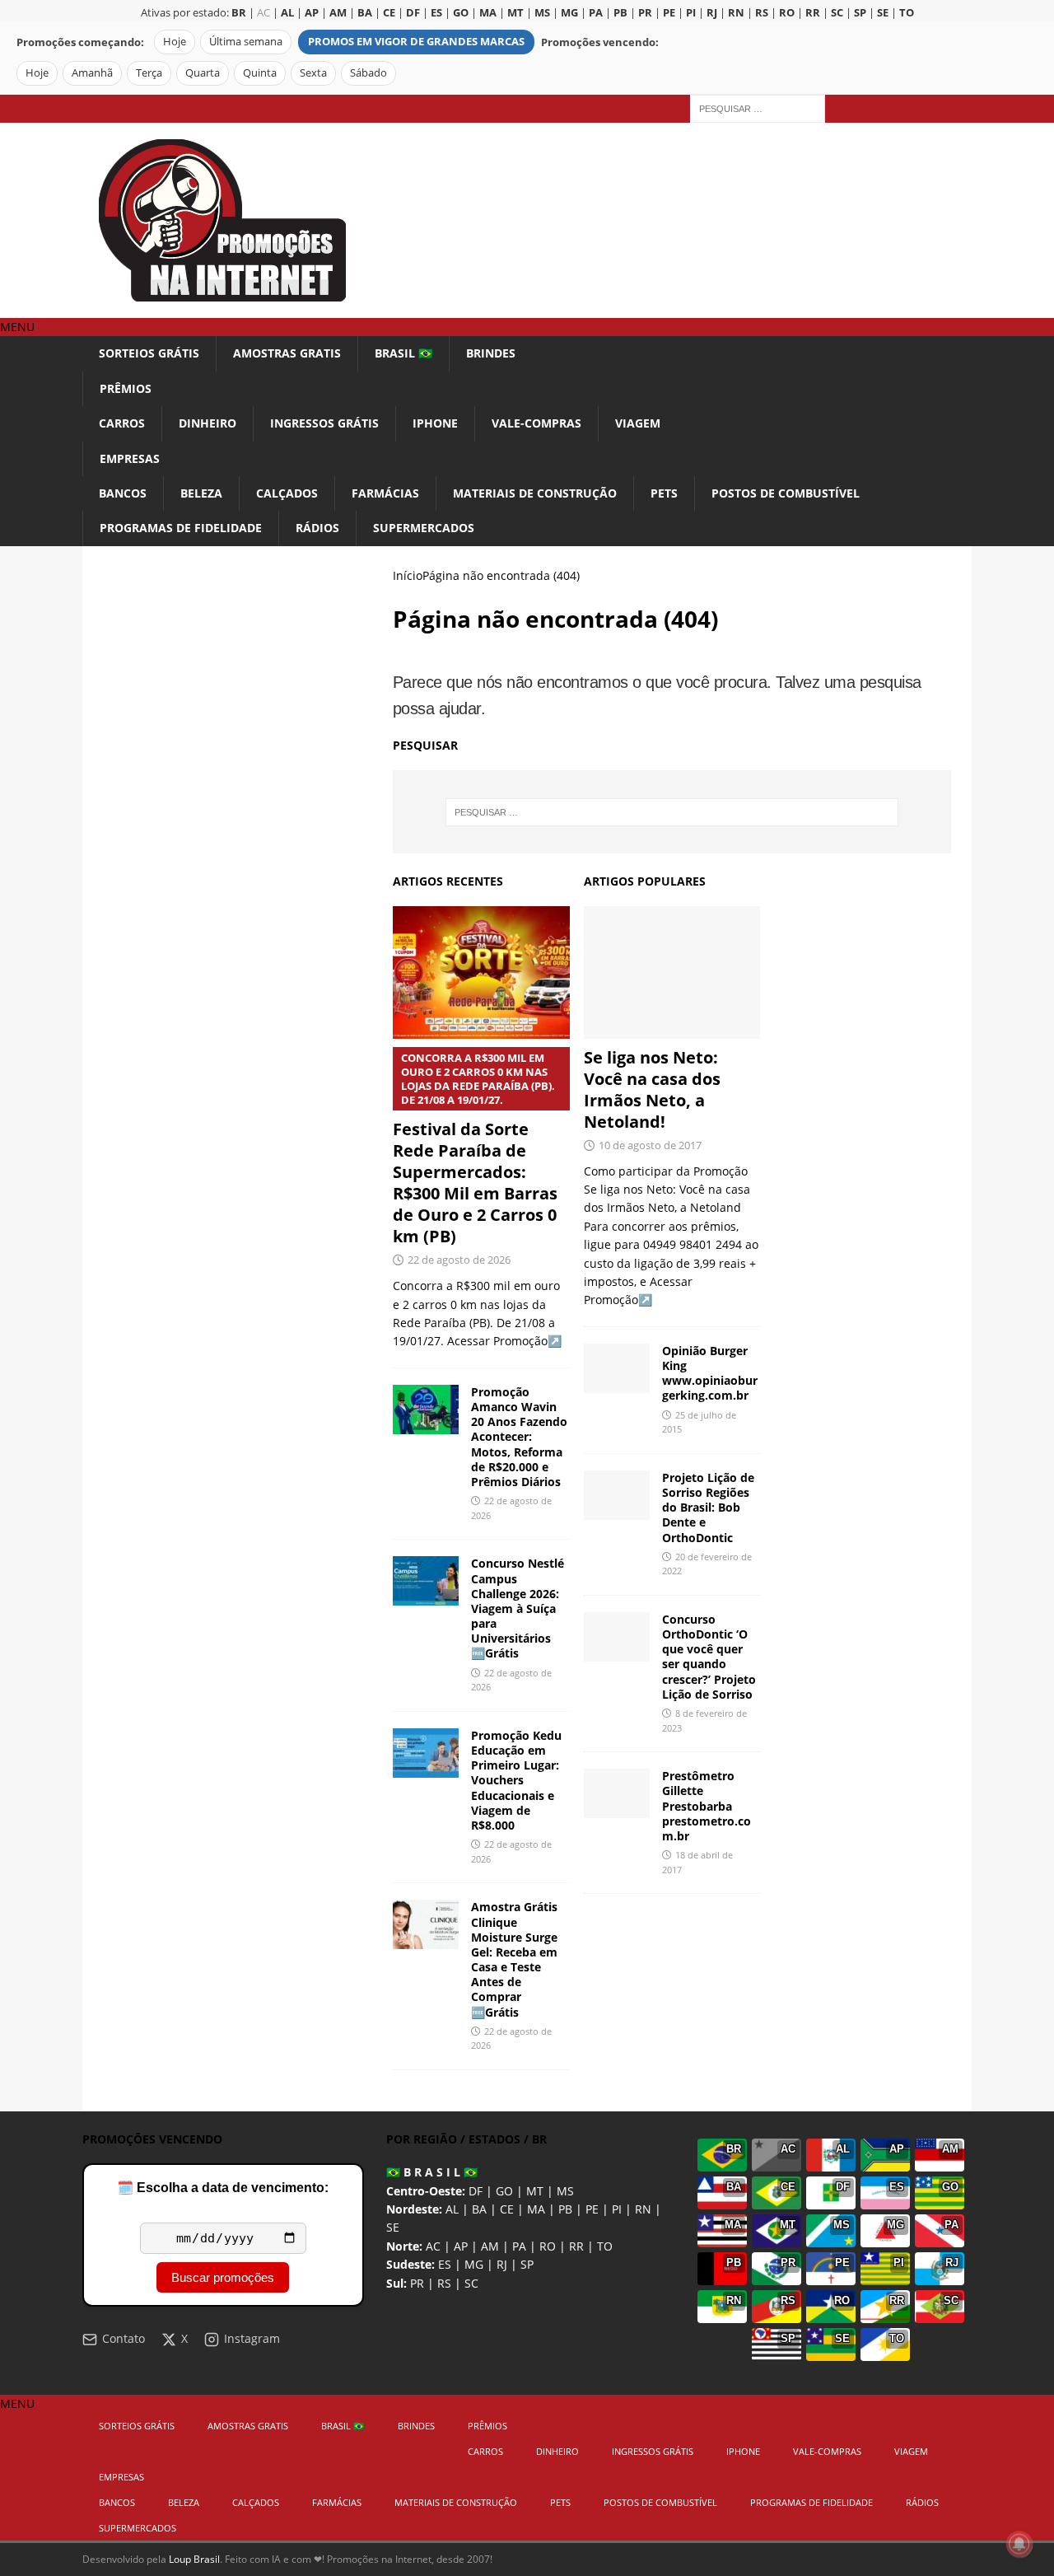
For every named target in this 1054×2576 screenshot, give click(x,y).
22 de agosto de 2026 (459, 1260)
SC (471, 2283)
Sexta (313, 73)
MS (565, 2191)
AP (461, 2246)
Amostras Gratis (287, 353)
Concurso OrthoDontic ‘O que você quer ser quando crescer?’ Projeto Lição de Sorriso (709, 1657)
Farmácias (385, 493)
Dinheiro (208, 423)
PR (417, 2283)
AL (452, 2209)
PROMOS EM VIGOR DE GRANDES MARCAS (416, 42)
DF (476, 2191)
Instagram (252, 2338)
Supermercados (424, 528)
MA (536, 2209)
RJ (502, 2264)
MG (474, 2264)
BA (479, 2209)
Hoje (175, 42)
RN (643, 2209)
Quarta (203, 73)
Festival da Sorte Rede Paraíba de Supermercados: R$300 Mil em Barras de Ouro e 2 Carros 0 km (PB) (475, 1149)
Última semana (246, 42)
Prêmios (126, 388)
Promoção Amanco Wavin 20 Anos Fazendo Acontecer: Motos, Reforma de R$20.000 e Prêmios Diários (519, 1437)
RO (548, 2246)
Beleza (201, 493)
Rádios (317, 528)
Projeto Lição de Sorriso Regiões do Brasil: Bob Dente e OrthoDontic (708, 1508)
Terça (149, 73)
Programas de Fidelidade (181, 528)
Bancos (123, 493)
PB (565, 2209)
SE (393, 2227)
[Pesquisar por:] (758, 108)
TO (605, 2246)
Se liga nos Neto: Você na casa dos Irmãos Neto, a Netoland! (652, 1089)
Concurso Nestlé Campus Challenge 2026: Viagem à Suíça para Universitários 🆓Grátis (518, 1608)
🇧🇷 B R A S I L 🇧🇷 (432, 2172)
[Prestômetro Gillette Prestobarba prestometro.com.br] (617, 1793)
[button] (17, 327)
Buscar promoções (223, 2277)
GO (504, 2191)
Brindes (491, 353)
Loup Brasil (194, 2559)
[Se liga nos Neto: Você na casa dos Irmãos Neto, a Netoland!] (672, 972)
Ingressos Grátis (324, 423)
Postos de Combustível (786, 493)
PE (592, 2209)
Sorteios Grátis (149, 353)
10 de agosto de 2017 (650, 1145)
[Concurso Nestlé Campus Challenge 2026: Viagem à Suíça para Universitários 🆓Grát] (426, 1581)
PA (519, 2246)
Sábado (368, 73)
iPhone (435, 423)
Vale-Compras (536, 423)
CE (507, 2209)
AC (263, 13)
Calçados (287, 493)
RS (444, 2283)
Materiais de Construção (535, 493)
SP (527, 2264)
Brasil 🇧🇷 (403, 353)
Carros (122, 423)
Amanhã (92, 73)
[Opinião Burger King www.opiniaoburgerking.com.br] (617, 1368)
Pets (664, 493)
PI (617, 2209)
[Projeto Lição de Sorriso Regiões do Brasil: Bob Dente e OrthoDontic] (617, 1495)
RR (576, 2246)
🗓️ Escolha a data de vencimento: (223, 2188)
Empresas (130, 458)
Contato (124, 2338)
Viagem (638, 423)
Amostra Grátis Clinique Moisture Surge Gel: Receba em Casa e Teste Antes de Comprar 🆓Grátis (514, 1959)
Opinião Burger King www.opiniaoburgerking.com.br (710, 1373)
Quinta (260, 73)
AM (490, 2246)
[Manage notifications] (1019, 2544)
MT (535, 2191)
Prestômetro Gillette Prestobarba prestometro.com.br (707, 1806)
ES (445, 2264)
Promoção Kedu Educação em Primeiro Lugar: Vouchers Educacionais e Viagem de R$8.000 (516, 1780)
